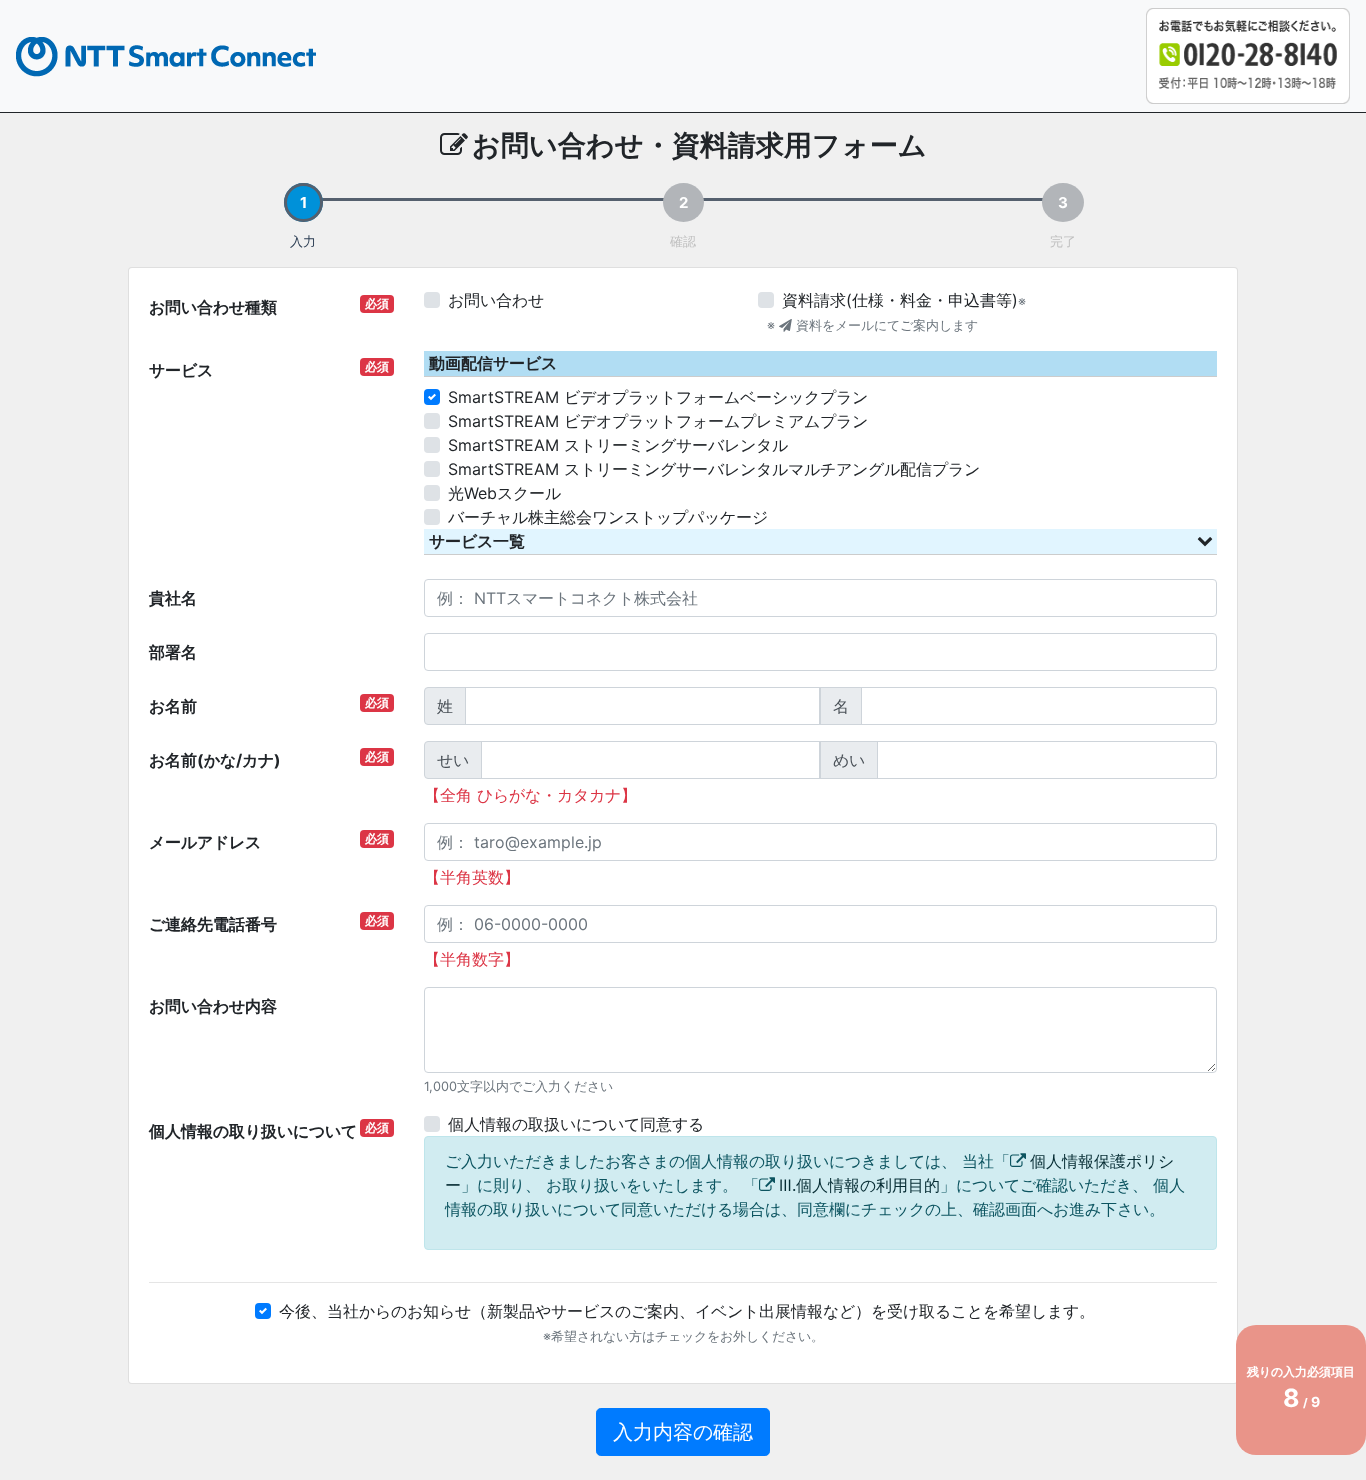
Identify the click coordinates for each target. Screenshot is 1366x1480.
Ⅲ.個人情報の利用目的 (859, 1185)
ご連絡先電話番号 (269, 923)
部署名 (173, 652)
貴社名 (173, 598)
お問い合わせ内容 (213, 1006)
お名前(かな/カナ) (269, 759)
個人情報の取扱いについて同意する (576, 1124)
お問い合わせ (496, 300)
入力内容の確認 (683, 1432)
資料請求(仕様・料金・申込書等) (900, 300)
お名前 (269, 705)
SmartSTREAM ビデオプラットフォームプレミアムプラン (658, 421)
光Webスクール (504, 493)
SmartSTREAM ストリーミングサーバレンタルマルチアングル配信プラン (714, 469)
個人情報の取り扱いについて (269, 1130)
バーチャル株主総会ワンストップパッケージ (608, 517)
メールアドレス (269, 841)
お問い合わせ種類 (269, 306)
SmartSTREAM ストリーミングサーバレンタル (618, 445)
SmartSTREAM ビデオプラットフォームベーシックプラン (658, 397)
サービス (269, 369)
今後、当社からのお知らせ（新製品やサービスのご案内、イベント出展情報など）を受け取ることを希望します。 (687, 1311)
